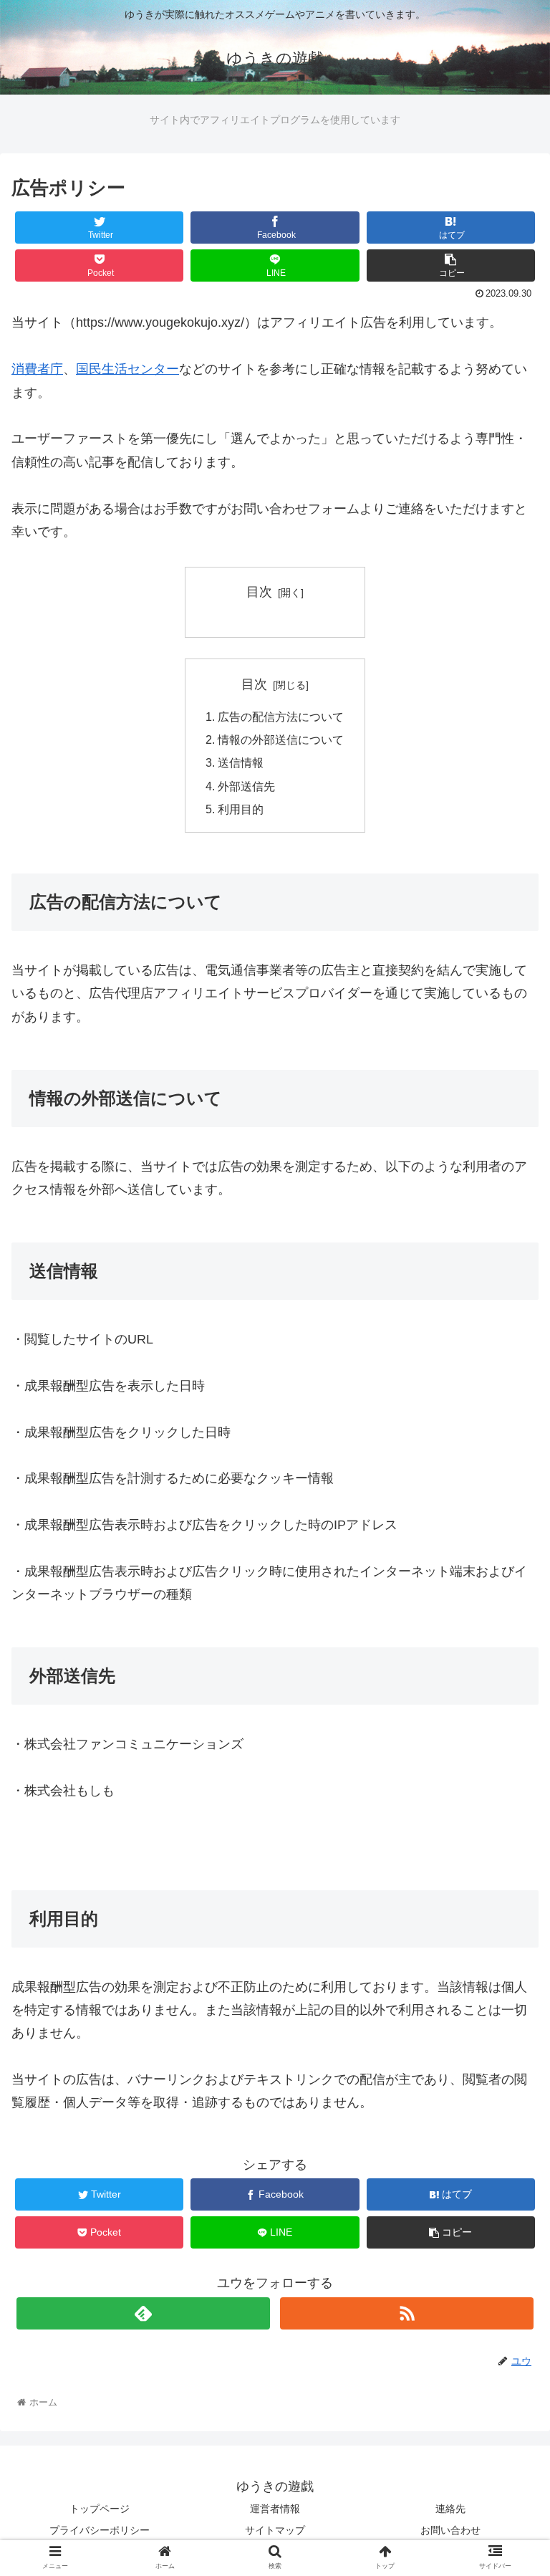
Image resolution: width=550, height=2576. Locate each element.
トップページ (100, 2509)
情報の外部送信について (281, 739)
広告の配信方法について (281, 717)
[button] (508, 1697)
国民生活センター (127, 369)
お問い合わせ (450, 2530)
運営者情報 (275, 2509)
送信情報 (241, 762)
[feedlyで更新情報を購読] (143, 2313)
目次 (259, 592)
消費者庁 (37, 369)
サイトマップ (275, 2530)
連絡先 (450, 2509)
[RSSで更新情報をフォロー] (406, 2313)
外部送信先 (246, 786)
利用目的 (241, 809)
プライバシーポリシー (100, 2530)
